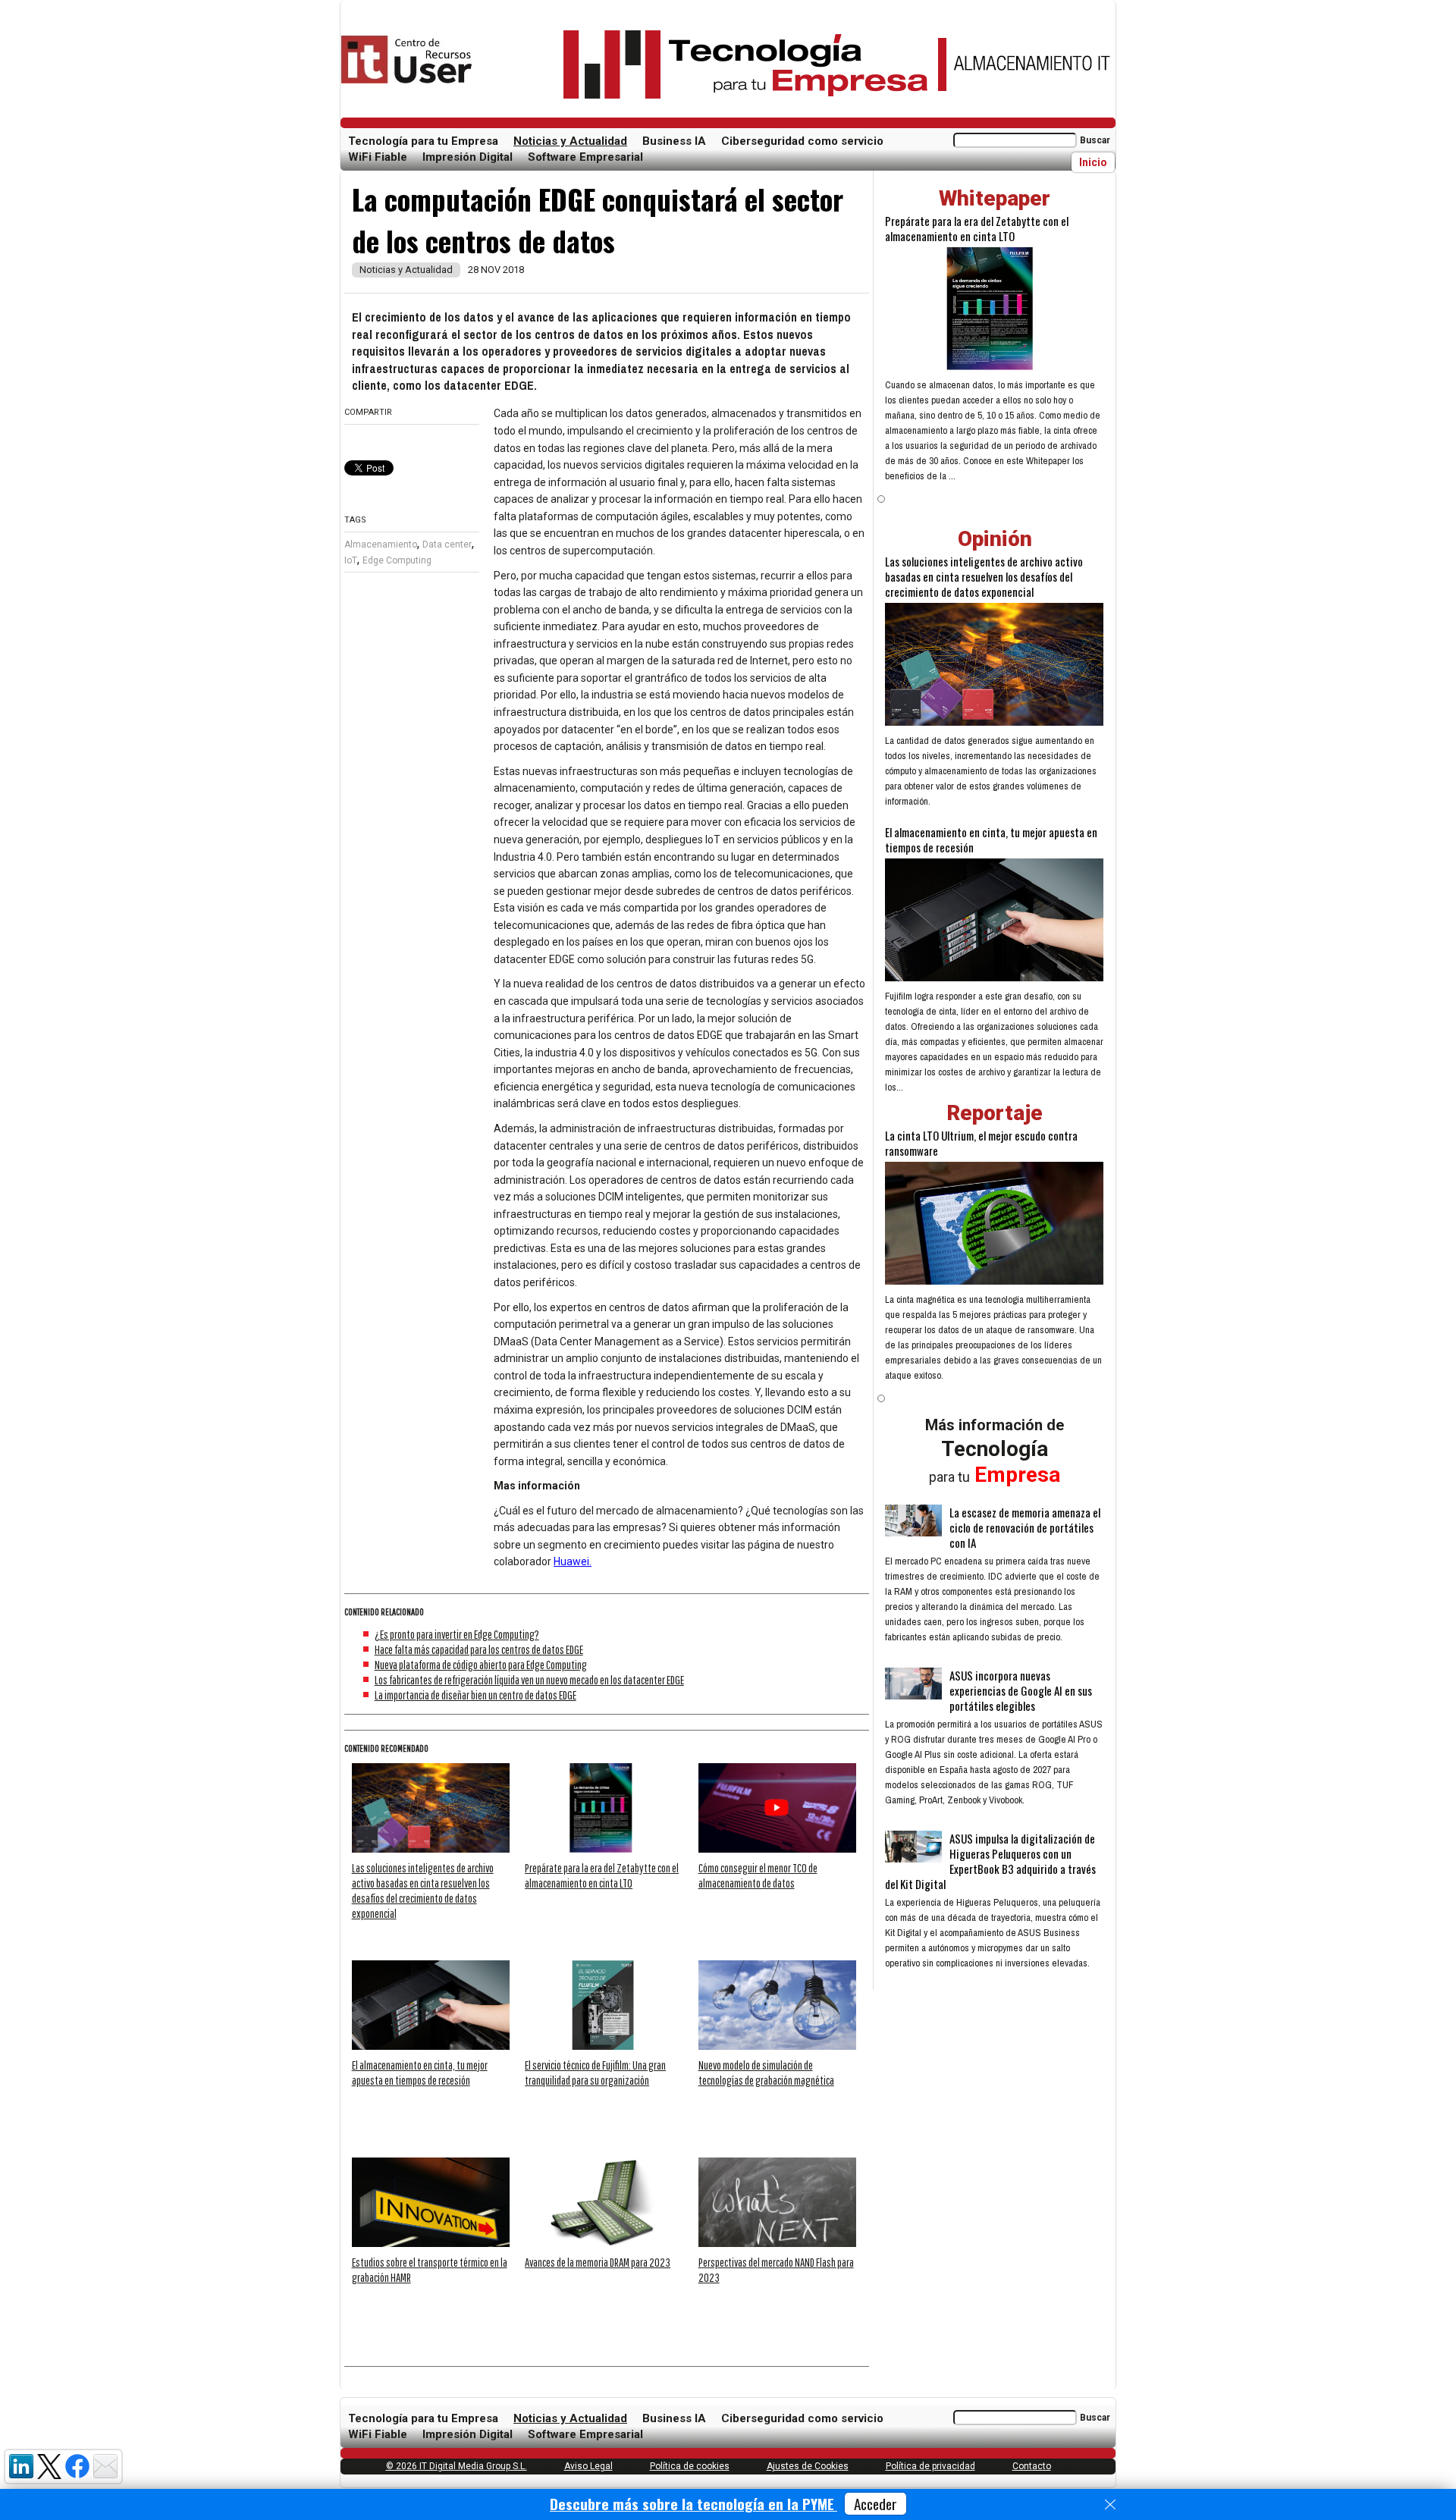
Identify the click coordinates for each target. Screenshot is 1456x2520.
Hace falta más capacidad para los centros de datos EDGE (479, 1649)
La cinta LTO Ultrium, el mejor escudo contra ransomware (981, 1143)
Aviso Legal (588, 2466)
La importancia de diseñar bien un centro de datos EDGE (475, 1695)
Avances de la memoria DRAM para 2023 (598, 2262)
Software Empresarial (585, 157)
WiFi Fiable (378, 157)
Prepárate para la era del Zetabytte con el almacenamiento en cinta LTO (977, 228)
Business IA (674, 141)
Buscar (1095, 140)
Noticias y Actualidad (570, 141)
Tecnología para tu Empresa (423, 141)
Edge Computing (397, 560)
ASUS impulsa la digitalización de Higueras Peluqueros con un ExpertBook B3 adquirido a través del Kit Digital (990, 1861)
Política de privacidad (930, 2466)
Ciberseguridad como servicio (802, 141)
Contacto (1032, 2466)
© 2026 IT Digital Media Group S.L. (457, 2466)
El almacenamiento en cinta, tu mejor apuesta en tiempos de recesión (991, 839)
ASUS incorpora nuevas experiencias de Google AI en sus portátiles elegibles (1021, 1690)
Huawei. (573, 1561)
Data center (447, 544)
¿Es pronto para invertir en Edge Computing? (457, 1634)
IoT (351, 560)
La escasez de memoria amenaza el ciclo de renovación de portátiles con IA (1025, 1527)
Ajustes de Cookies (808, 2466)
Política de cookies (690, 2466)
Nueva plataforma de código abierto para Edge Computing (481, 1665)
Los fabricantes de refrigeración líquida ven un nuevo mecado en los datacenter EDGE (529, 1680)
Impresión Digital (468, 157)
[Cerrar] (1110, 2505)
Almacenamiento (381, 544)
